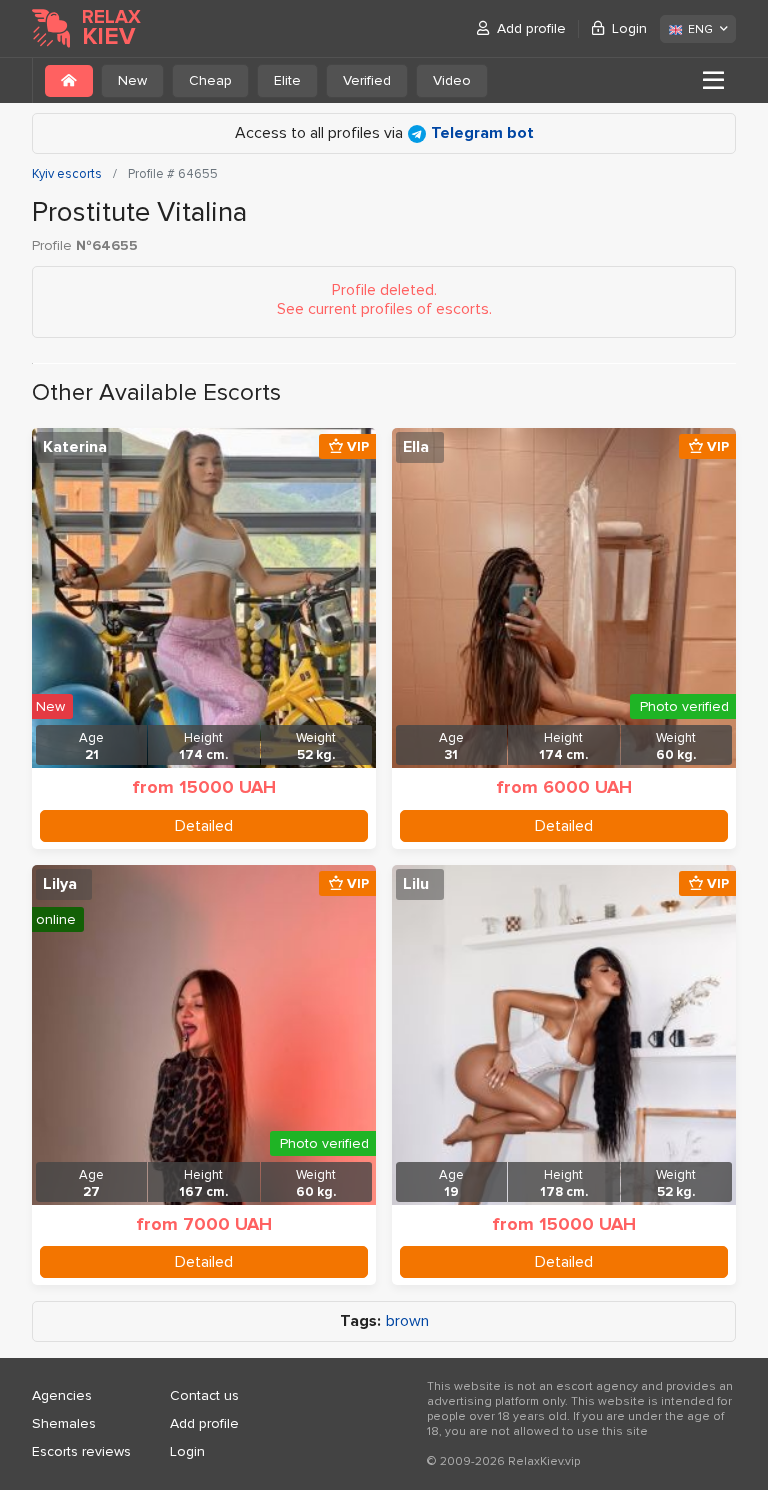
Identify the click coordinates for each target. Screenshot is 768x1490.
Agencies (62, 1395)
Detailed (204, 826)
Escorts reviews (81, 1451)
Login (629, 28)
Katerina (75, 447)
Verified (367, 80)
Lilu (416, 884)
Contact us (204, 1395)
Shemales (64, 1423)
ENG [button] (700, 29)
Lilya (60, 884)
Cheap (210, 80)
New (132, 80)
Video (452, 80)
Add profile (531, 28)
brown (407, 1321)
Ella (416, 447)
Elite (287, 80)
